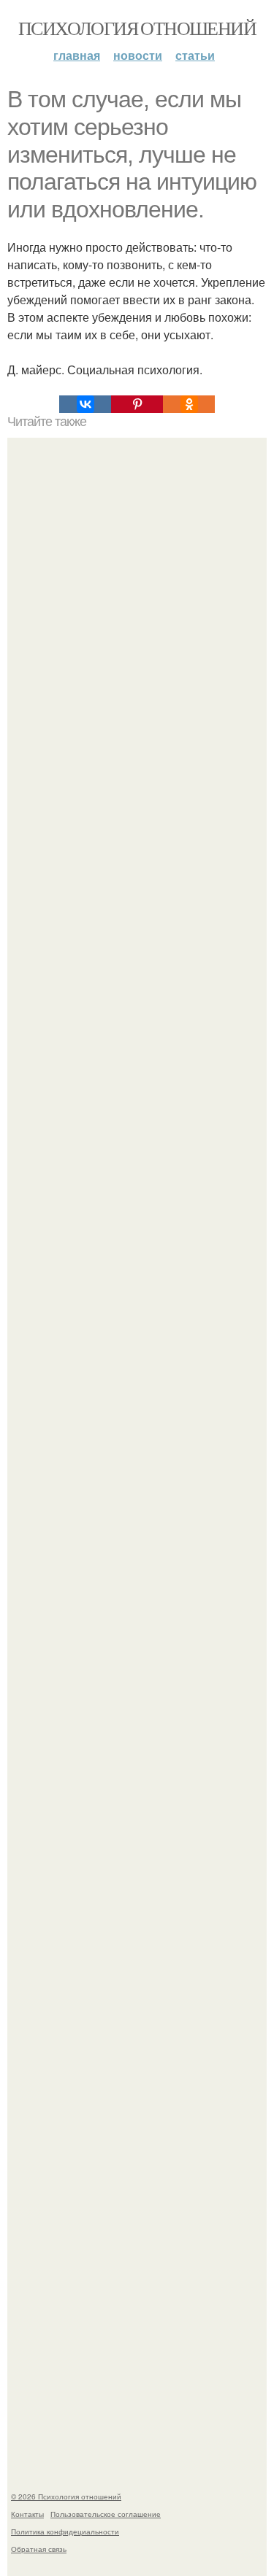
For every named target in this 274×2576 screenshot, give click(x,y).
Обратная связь (39, 2549)
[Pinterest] (137, 404)
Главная (77, 55)
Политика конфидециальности (65, 2531)
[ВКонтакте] (85, 404)
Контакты (27, 2514)
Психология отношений (137, 28)
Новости (138, 55)
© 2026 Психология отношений (66, 2496)
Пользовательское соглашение (106, 2514)
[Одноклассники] (189, 404)
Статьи (195, 55)
